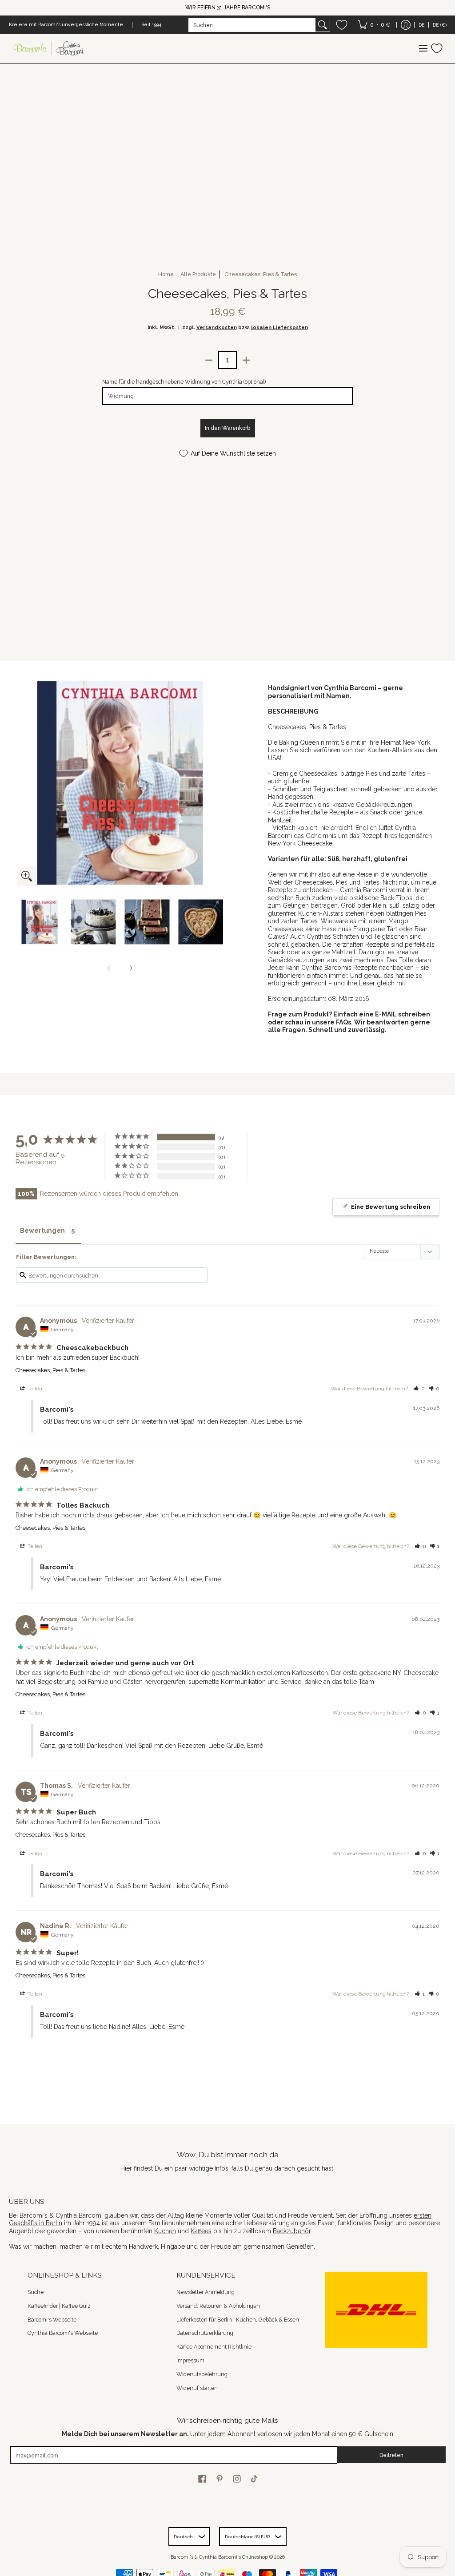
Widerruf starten (197, 2388)
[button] (419, 1389)
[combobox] (252, 25)
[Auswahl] (246, 360)
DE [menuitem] (422, 25)
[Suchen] (323, 25)
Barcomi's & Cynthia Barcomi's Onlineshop (219, 2557)
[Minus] (209, 360)
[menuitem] (374, 25)
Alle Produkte (198, 274)
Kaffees (201, 2231)
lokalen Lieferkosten (279, 327)
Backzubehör (292, 2231)
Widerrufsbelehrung (202, 2374)
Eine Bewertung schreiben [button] (391, 1207)
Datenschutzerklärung (205, 2333)
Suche (36, 2292)
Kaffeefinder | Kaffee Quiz (59, 2306)
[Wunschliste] (342, 25)
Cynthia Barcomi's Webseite (63, 2333)
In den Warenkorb (227, 428)
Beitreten (391, 2455)
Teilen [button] (34, 1389)
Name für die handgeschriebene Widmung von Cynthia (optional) (184, 382)
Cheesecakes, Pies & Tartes (50, 1370)
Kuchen (165, 2231)
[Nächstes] (131, 968)
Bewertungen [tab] (42, 1230)
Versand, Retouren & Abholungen (218, 2306)
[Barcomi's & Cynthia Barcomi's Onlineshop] (49, 49)
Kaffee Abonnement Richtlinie (214, 2347)
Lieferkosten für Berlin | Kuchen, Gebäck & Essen (238, 2320)
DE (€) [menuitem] (440, 25)
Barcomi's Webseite (52, 2320)
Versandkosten (217, 327)
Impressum (190, 2360)
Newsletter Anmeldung (206, 2292)
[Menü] (423, 49)
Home (166, 274)
